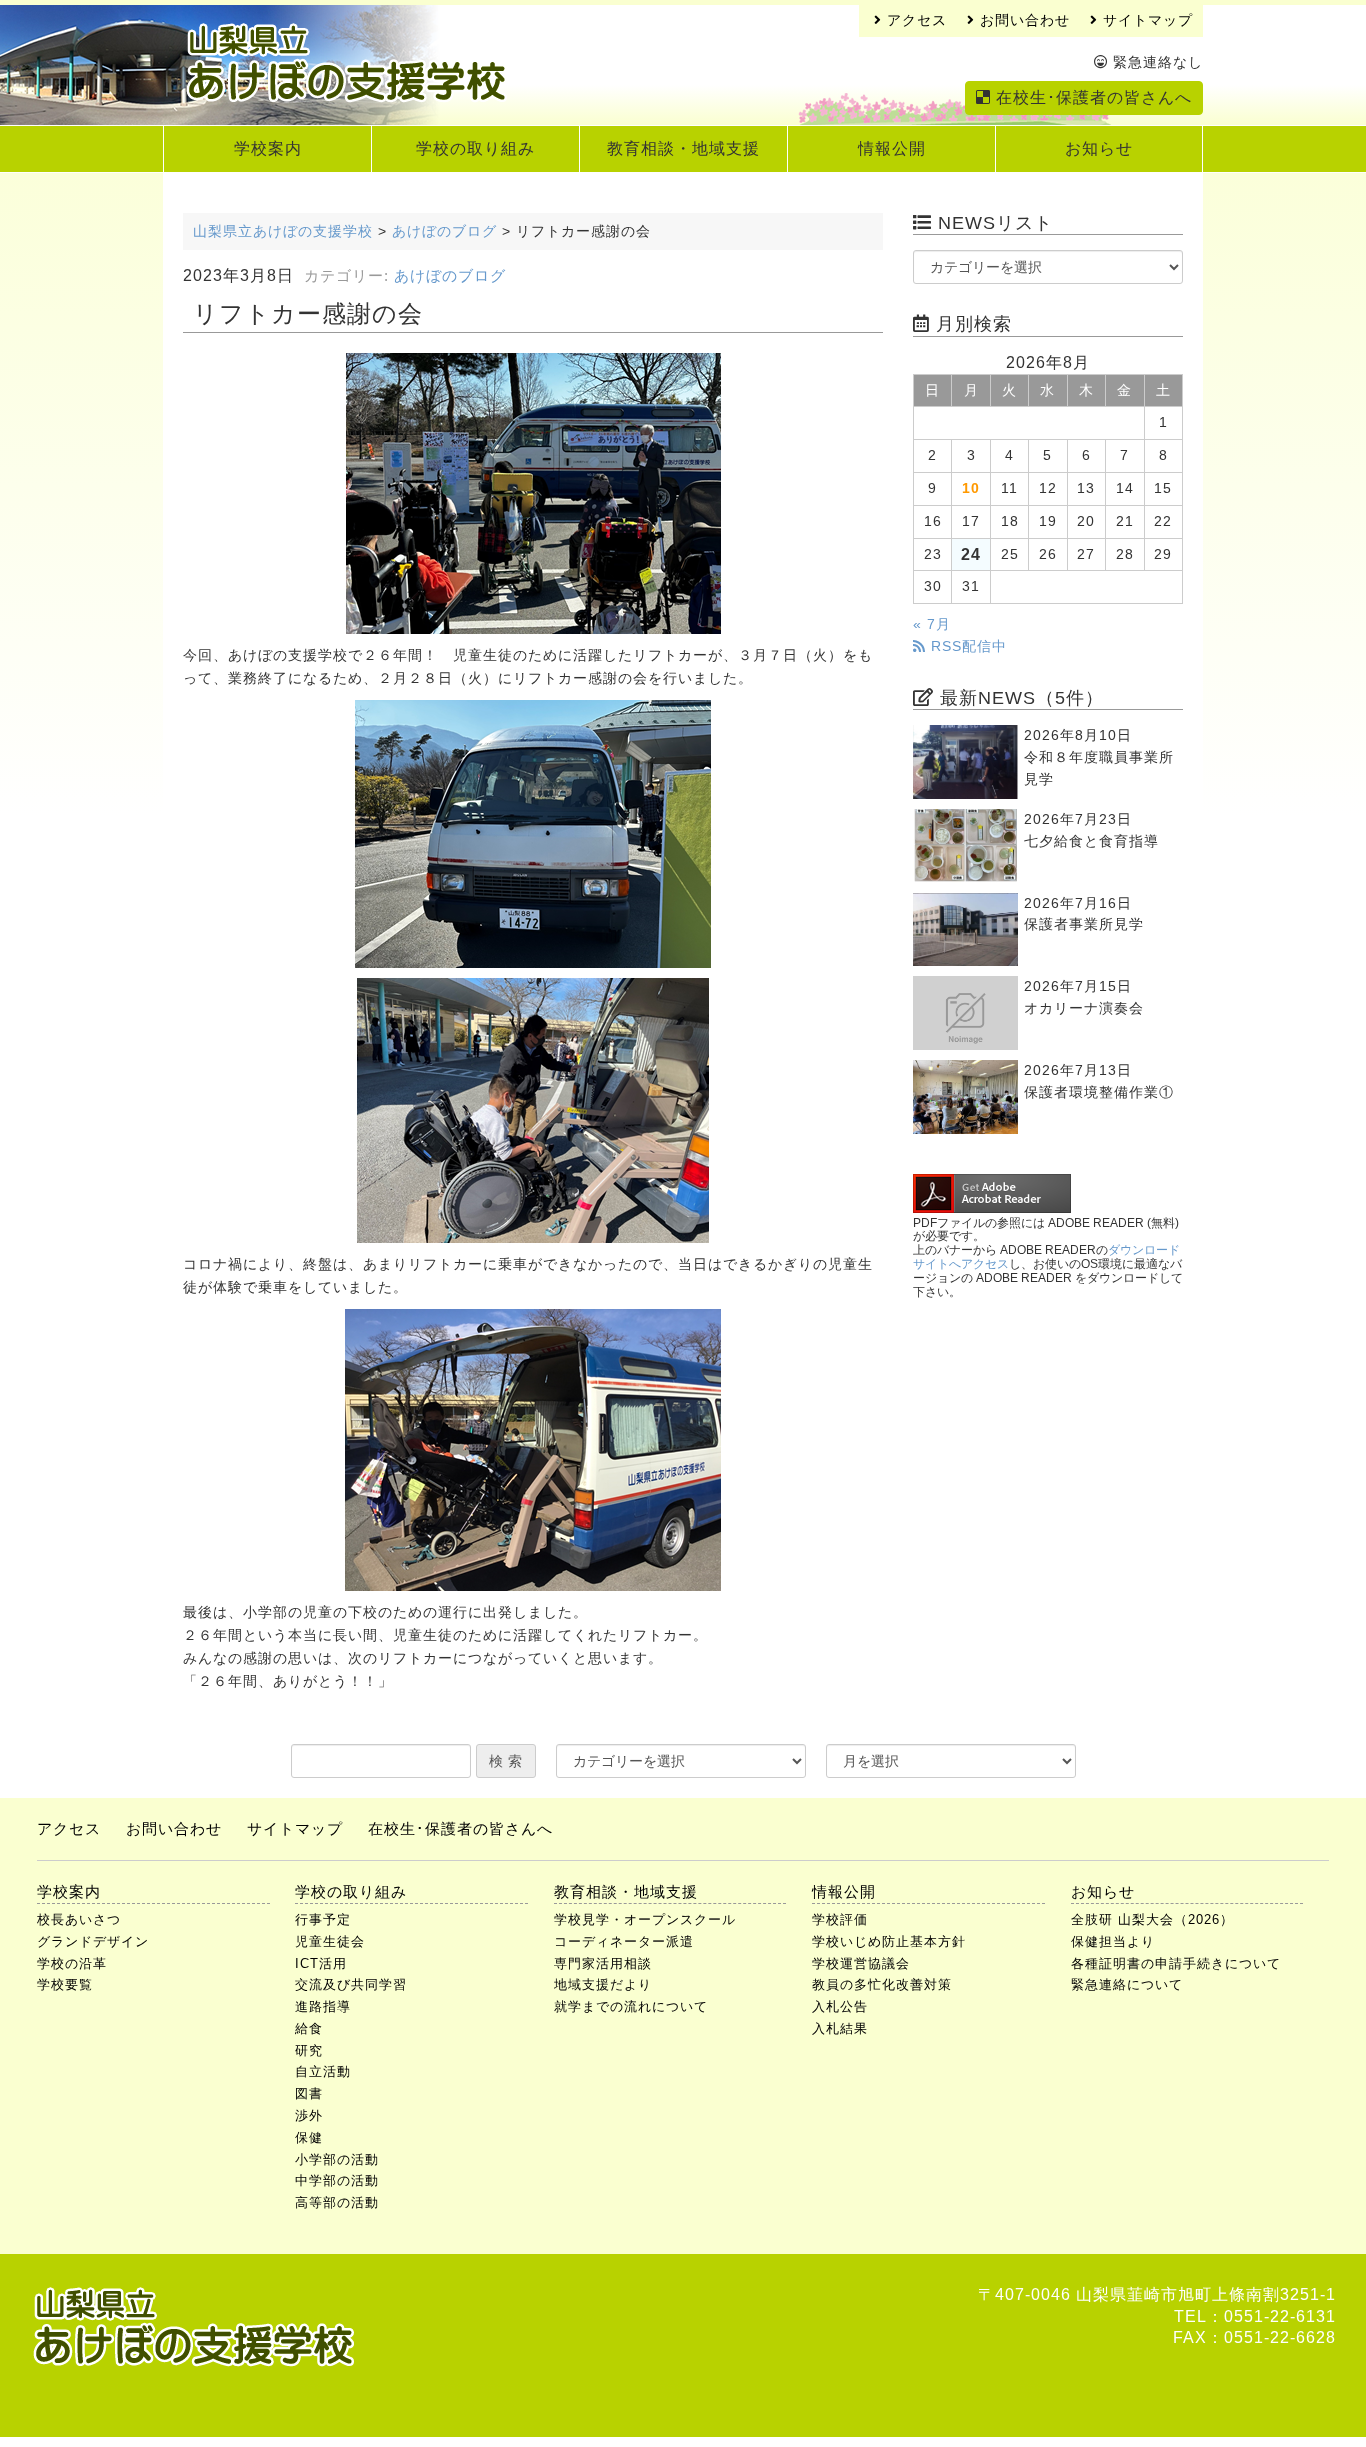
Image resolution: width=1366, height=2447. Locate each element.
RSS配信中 (966, 646)
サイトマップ (1145, 20)
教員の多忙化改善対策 (882, 1984)
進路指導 (323, 2006)
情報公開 (892, 148)
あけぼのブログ (450, 276)
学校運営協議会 (861, 1963)
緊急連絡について (1127, 1984)
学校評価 (840, 1919)
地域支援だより (603, 1984)
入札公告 (840, 2006)
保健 (309, 2137)
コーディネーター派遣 (624, 1941)
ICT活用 (321, 1963)
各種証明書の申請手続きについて (1176, 1963)
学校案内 (268, 148)
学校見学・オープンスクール (645, 1919)
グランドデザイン (93, 1941)
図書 (309, 2093)
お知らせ (1099, 148)
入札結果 (840, 2028)
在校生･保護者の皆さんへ (1091, 97)
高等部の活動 (337, 2202)
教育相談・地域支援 (683, 148)
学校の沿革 (72, 1963)
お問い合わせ (1022, 20)
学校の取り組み (475, 148)
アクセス (914, 20)
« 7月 (932, 624)
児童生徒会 (330, 1941)
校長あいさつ (79, 1919)
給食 (309, 2028)
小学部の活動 (337, 2159)
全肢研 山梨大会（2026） (1152, 1919)
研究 (309, 2050)
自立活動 (323, 2071)
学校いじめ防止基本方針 (889, 1941)
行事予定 (323, 1919)
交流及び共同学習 (351, 1984)
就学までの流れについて (631, 2006)
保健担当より (1113, 1941)
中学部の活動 (337, 2180)
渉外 (309, 2115)
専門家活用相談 (603, 1963)
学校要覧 (65, 1984)
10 (971, 488)
